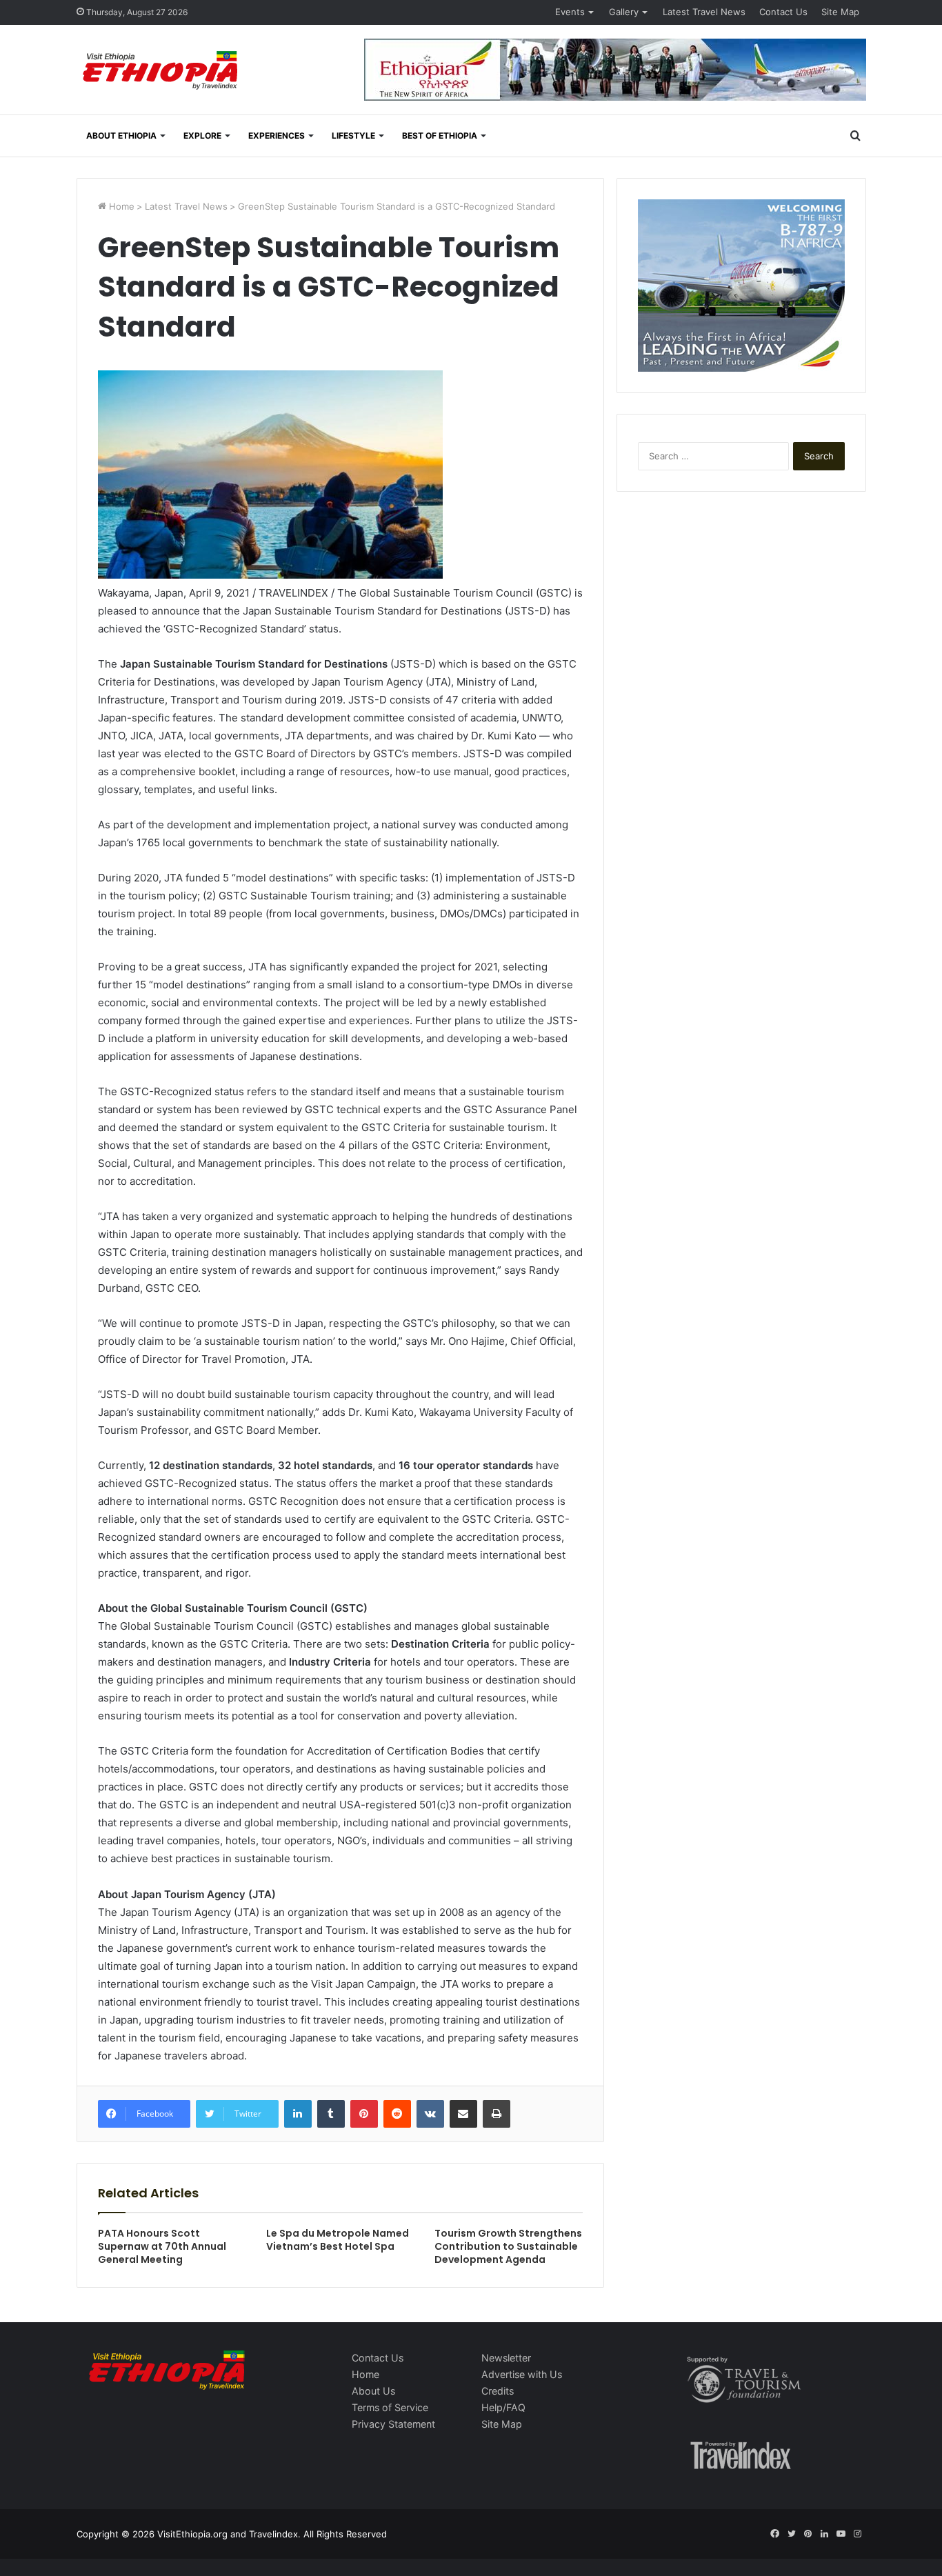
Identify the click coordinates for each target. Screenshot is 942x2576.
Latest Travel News (704, 12)
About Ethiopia (121, 136)
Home (120, 206)
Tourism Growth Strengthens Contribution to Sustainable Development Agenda (508, 2246)
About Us (373, 2391)
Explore (202, 136)
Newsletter (506, 2358)
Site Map (840, 12)
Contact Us (783, 12)
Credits (498, 2391)
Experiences (277, 136)
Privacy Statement (393, 2424)
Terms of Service (390, 2407)
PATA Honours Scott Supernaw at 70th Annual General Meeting (162, 2246)
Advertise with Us (522, 2374)
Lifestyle (353, 136)
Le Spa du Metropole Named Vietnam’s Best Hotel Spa (338, 2240)
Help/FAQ (503, 2407)
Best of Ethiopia (440, 136)
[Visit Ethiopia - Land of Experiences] (162, 71)
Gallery (624, 12)
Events (570, 12)
